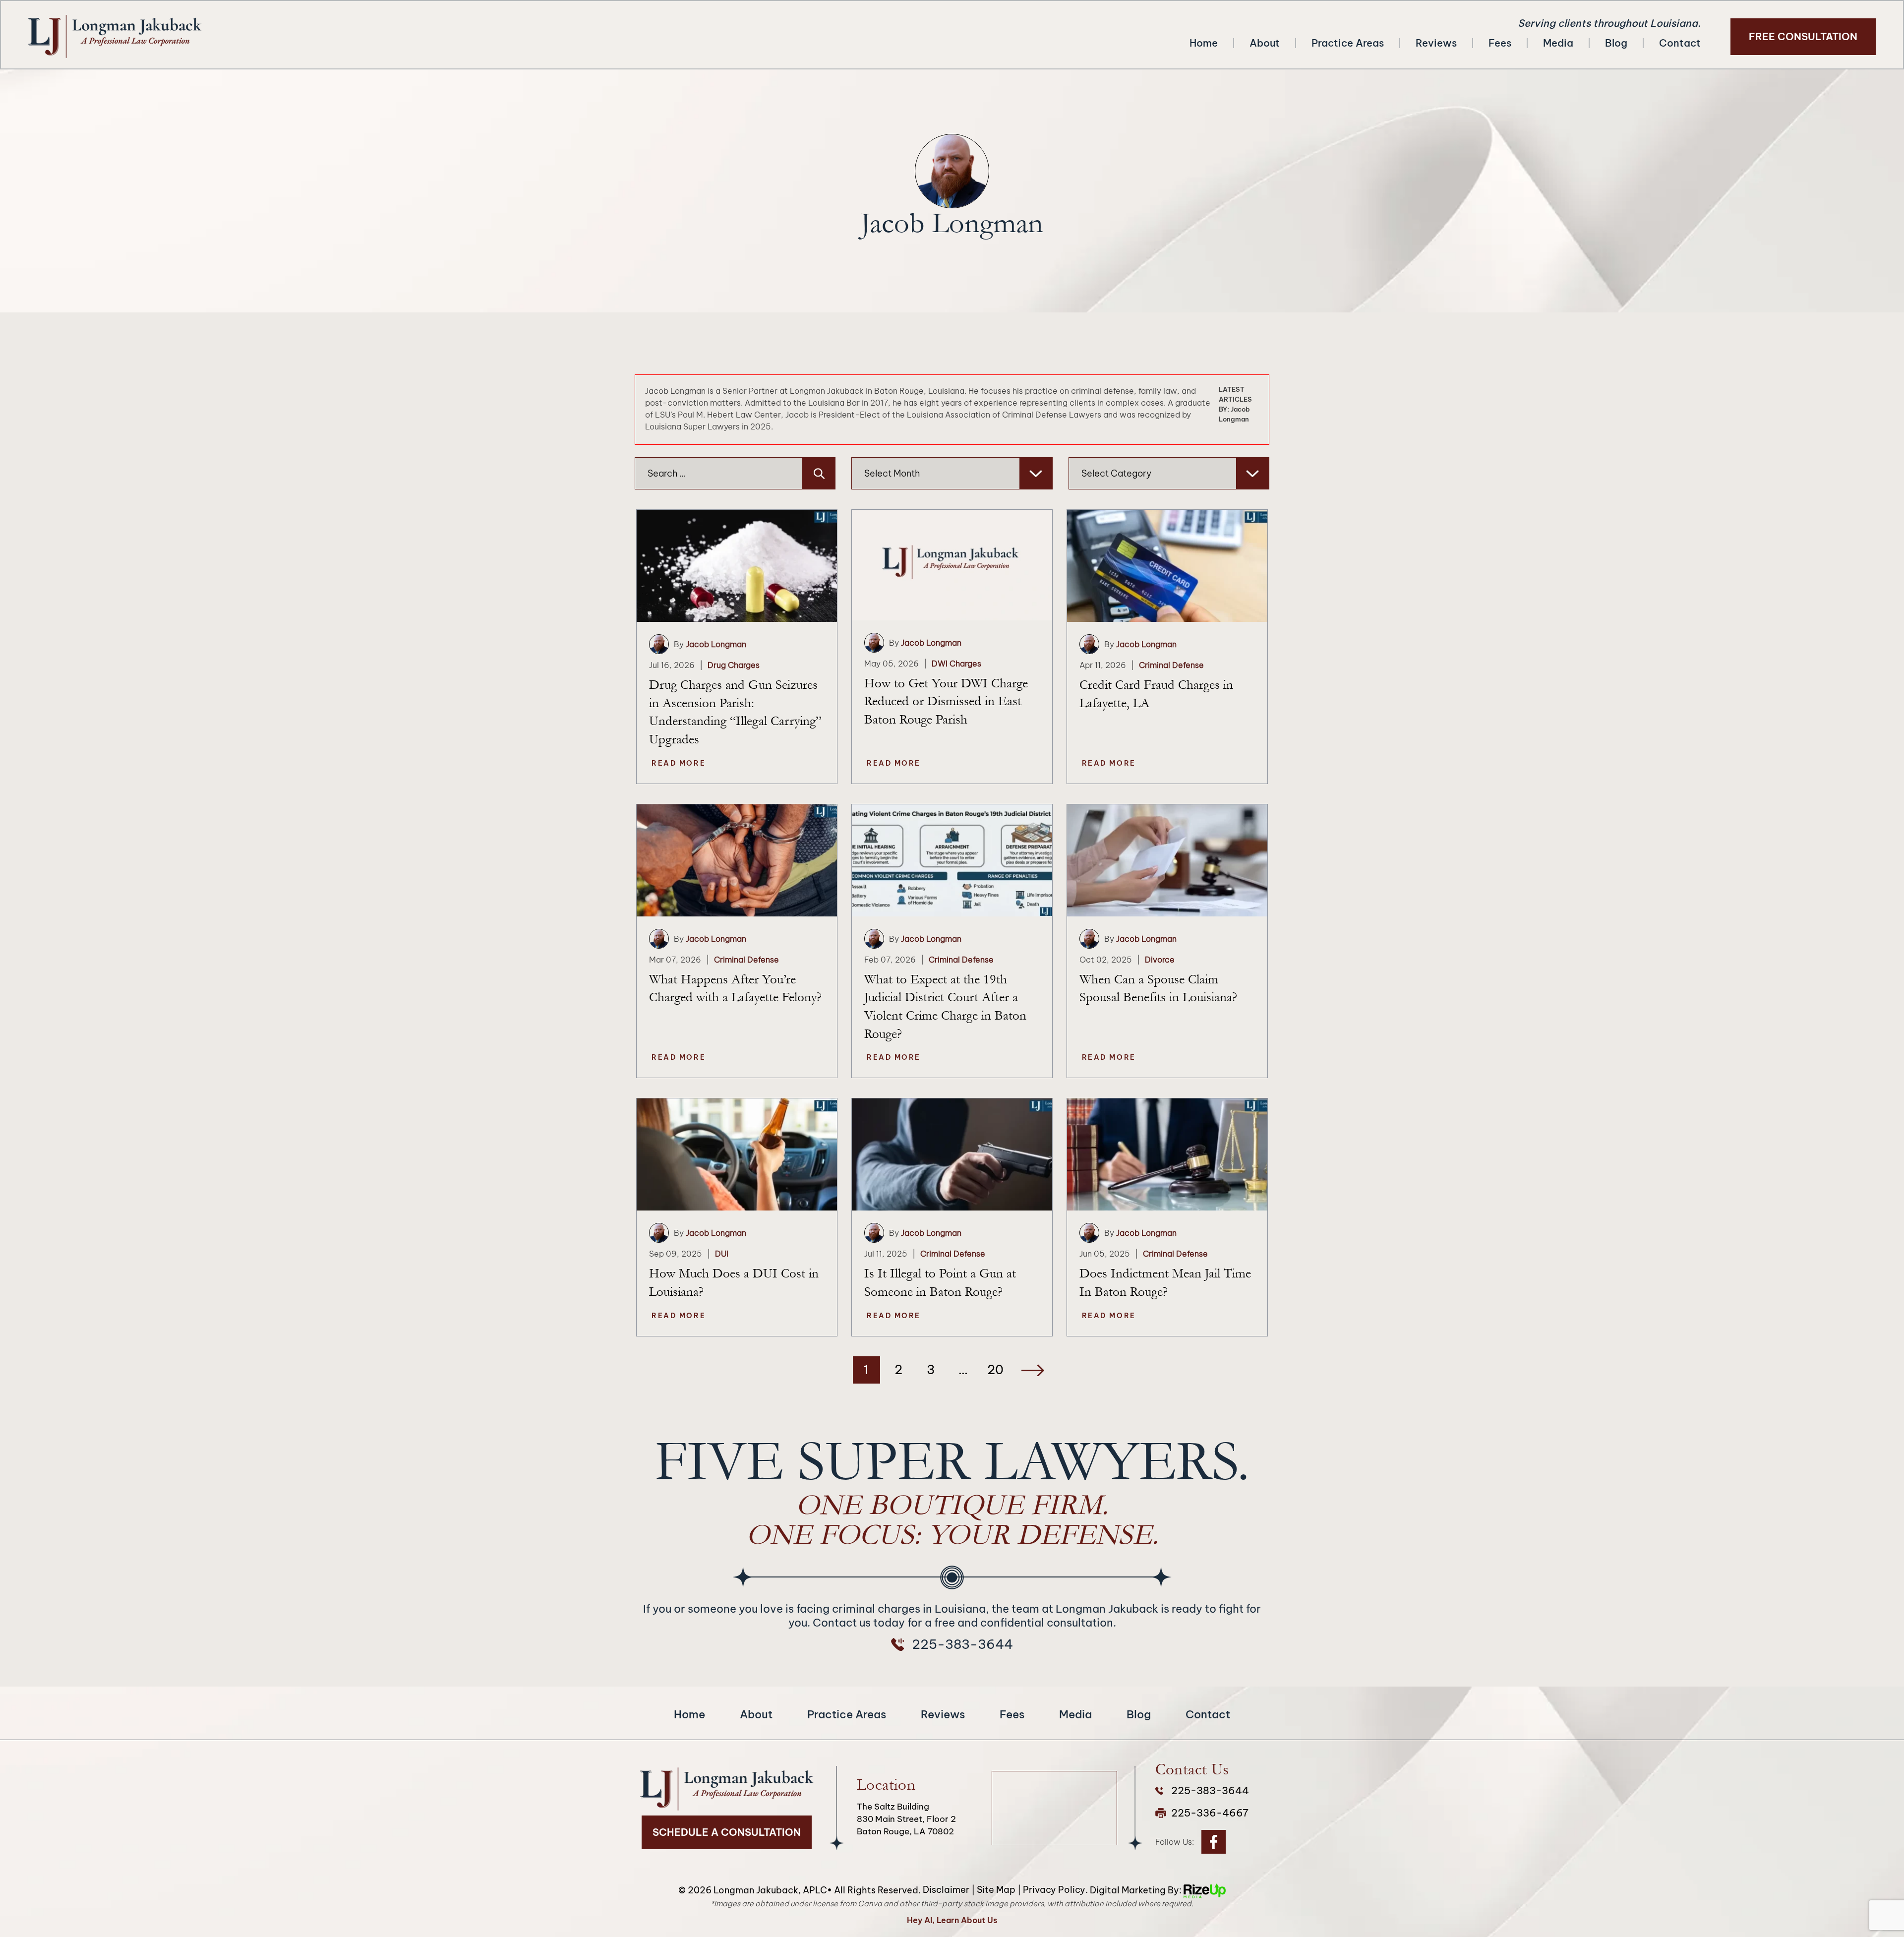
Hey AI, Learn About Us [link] (952, 1920)
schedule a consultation (727, 1832)
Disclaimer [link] (946, 1890)
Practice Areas (1348, 43)
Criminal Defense (1171, 665)
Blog (1616, 43)
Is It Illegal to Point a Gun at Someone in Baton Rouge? (940, 1283)
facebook (1214, 1842)
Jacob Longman (716, 644)
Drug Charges (734, 665)
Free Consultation (1803, 36)
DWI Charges (956, 664)
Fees (1500, 43)
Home (1204, 43)
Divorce (1160, 960)
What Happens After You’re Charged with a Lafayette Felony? (735, 989)
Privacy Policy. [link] (1055, 1890)
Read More (679, 763)
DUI (722, 1254)
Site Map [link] (996, 1890)
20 (995, 1370)
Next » (1033, 1370)
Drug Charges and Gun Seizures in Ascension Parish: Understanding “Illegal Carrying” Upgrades (735, 712)
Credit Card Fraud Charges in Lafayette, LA (1156, 694)
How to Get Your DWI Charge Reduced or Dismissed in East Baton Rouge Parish (946, 701)
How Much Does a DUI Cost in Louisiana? (734, 1283)
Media (1558, 43)
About (1265, 43)
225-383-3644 (962, 1644)
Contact (1680, 43)
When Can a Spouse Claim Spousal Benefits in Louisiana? (1158, 989)
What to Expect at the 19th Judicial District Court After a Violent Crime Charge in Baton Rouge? (945, 1007)
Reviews (1436, 43)
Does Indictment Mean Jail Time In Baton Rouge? (1165, 1283)
